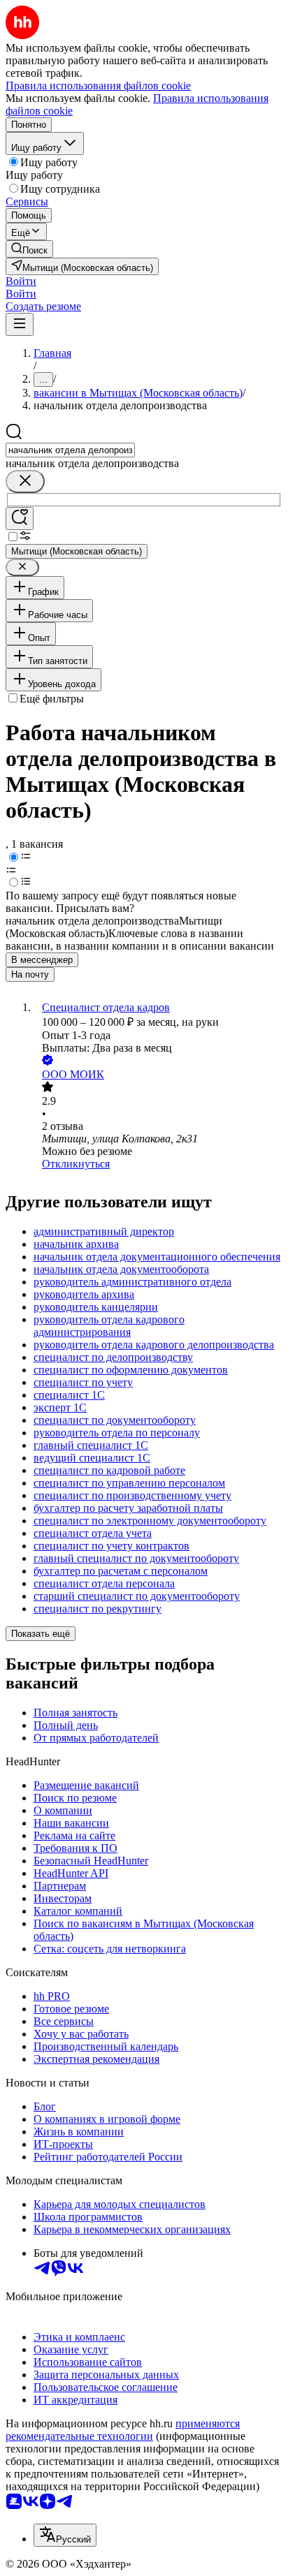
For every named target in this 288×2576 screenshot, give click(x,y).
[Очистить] (25, 481)
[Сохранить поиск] (20, 518)
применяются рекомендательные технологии (123, 2430)
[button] (21, 281)
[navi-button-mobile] (20, 324)
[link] (29, 249)
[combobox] (70, 450)
